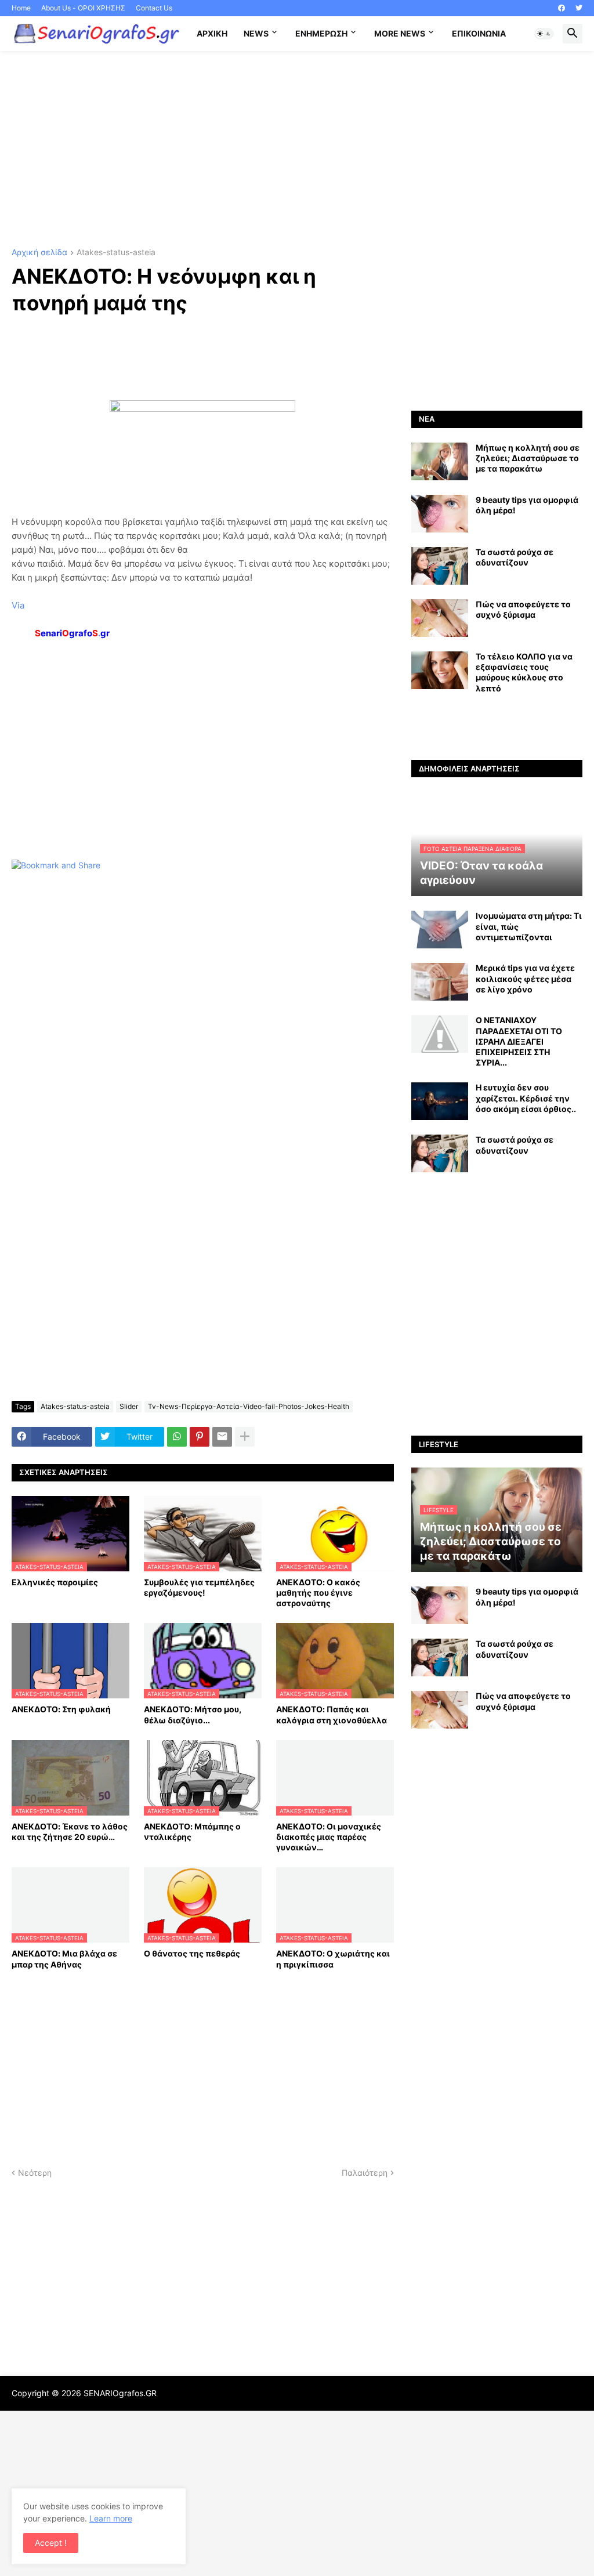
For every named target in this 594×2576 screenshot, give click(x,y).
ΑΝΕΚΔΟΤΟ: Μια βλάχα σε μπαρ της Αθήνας (64, 1959)
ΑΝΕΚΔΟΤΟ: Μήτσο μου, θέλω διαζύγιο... (193, 1714)
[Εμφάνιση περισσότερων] (245, 1437)
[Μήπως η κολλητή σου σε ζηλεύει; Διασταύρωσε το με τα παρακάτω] (440, 461)
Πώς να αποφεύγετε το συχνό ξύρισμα (523, 609)
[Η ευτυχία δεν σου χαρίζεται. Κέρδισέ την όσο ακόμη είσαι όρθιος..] (440, 1101)
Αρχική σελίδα (39, 253)
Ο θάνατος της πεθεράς (192, 1953)
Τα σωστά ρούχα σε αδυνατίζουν (515, 557)
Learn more (111, 2518)
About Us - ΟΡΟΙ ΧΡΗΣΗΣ (83, 8)
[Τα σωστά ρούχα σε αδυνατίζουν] (440, 566)
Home (21, 8)
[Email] (222, 1437)
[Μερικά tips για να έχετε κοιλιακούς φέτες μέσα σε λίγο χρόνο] (440, 982)
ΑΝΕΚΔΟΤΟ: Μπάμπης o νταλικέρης (192, 1832)
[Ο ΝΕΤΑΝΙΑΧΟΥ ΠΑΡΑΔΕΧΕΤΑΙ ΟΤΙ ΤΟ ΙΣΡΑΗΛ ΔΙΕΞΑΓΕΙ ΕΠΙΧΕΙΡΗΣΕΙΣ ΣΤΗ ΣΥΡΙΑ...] (440, 1034)
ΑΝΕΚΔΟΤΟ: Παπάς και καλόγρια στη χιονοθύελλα (332, 1714)
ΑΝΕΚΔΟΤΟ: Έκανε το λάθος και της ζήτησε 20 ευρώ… (70, 1832)
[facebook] (562, 8)
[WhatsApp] (177, 1437)
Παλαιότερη (365, 2173)
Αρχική (212, 33)
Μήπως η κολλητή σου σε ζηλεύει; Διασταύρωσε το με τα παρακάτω (528, 458)
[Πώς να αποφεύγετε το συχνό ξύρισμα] (440, 618)
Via (18, 605)
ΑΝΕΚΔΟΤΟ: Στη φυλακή (61, 1709)
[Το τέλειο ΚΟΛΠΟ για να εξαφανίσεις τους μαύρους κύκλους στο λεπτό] (440, 670)
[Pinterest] (200, 1437)
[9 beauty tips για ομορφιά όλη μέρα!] (440, 514)
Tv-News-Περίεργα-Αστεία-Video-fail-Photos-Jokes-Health (249, 1406)
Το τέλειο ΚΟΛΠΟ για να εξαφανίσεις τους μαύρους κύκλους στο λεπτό (524, 672)
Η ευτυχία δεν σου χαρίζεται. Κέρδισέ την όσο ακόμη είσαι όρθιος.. (526, 1098)
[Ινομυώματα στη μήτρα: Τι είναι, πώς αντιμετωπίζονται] (440, 930)
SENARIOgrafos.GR (120, 2393)
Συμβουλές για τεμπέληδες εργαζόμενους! (199, 1587)
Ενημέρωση (321, 33)
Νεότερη (35, 2173)
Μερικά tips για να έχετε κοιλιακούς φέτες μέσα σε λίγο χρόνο (525, 978)
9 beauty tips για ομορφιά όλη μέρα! (527, 505)
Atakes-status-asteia (116, 253)
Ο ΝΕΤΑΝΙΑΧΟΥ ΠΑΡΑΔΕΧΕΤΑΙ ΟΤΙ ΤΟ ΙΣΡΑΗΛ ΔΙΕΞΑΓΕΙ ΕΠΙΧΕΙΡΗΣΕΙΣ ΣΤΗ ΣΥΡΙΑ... (519, 1041)
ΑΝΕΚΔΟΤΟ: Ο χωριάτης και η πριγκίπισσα (333, 1959)
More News (400, 33)
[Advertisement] (297, 150)
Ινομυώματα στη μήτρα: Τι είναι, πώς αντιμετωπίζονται (529, 926)
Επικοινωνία (479, 33)
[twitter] (579, 8)
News (256, 33)
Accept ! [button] (51, 2543)
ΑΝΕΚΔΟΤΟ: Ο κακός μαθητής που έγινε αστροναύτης (318, 1593)
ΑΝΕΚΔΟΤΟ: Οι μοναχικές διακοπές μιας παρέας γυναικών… (329, 1837)
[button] (544, 34)
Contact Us (154, 8)
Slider (129, 1406)
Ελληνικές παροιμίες (55, 1582)
